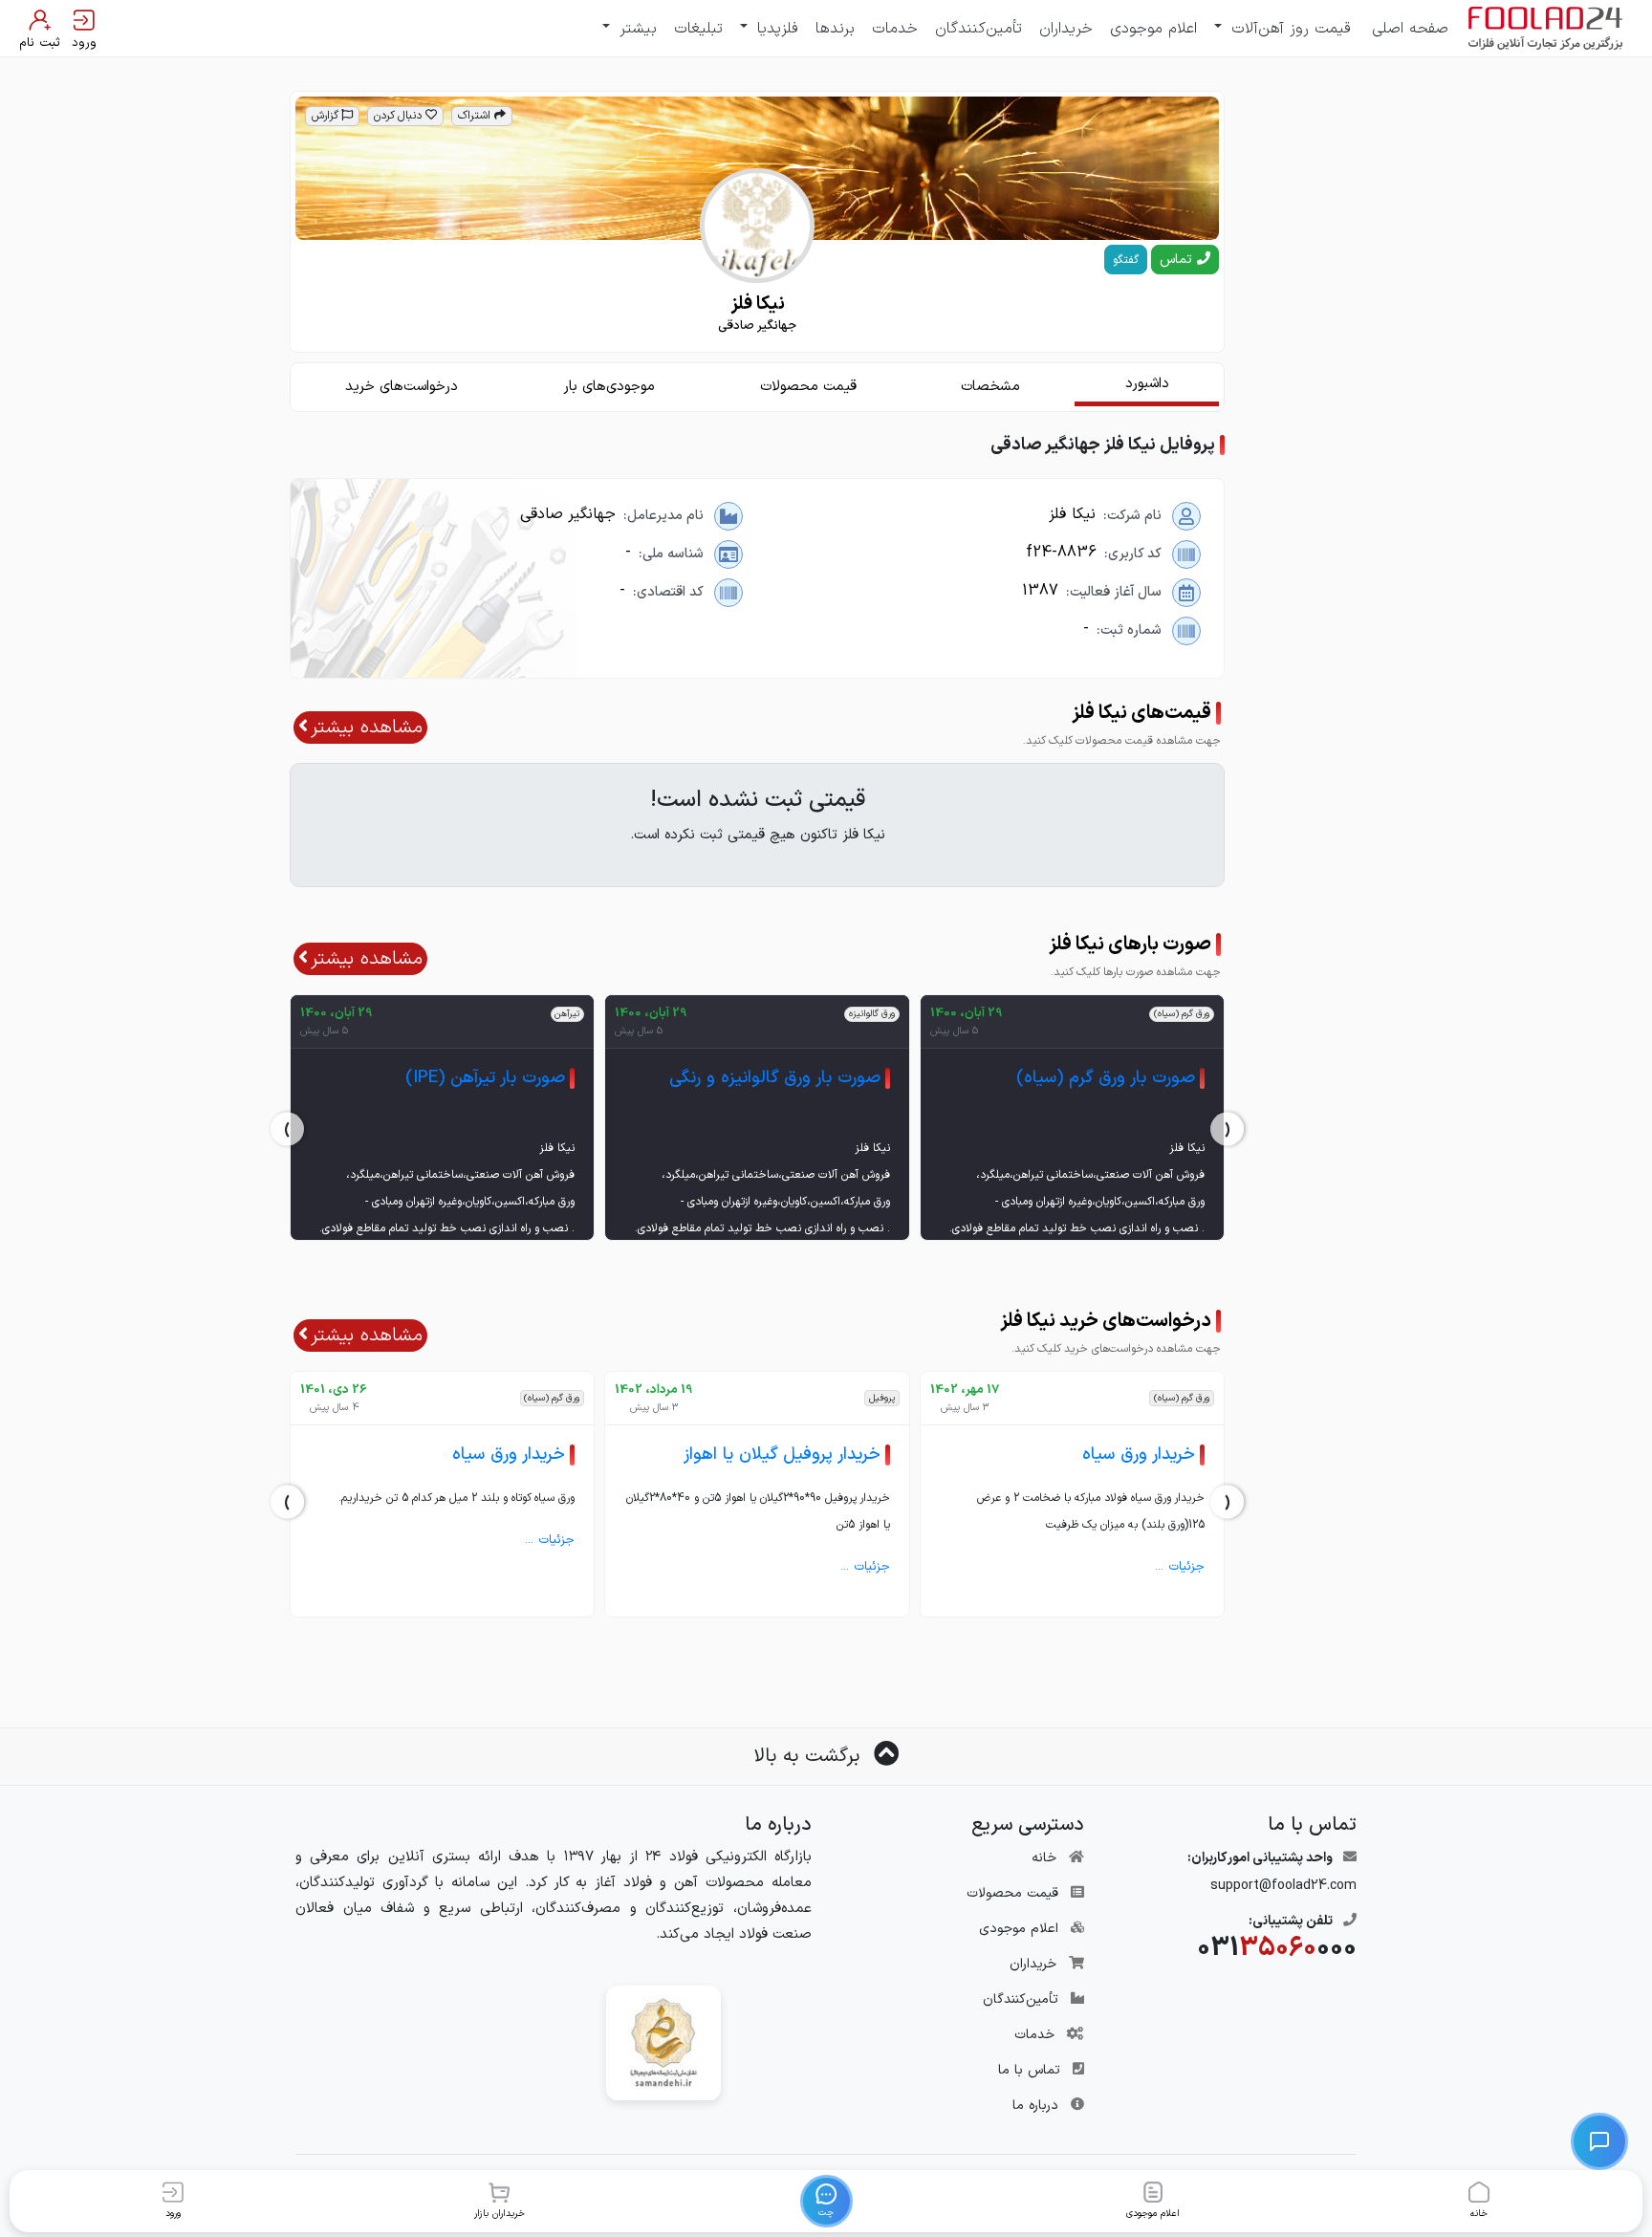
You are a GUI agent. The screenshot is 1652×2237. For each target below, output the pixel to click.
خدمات (895, 29)
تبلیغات (698, 29)
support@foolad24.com (1283, 1886)
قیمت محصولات (1012, 1893)
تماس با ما (1029, 2070)
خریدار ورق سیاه (1139, 1455)
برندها (835, 29)
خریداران (1066, 29)
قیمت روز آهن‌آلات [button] (1288, 29)
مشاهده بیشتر (367, 728)
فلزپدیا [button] (775, 29)
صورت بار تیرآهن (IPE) (485, 1078)
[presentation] (1227, 1129)
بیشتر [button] (635, 29)
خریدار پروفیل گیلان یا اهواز (782, 1455)
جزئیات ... (1180, 1567)
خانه (1044, 1858)
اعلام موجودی (1153, 29)
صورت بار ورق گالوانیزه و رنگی (775, 1078)
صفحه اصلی (1410, 29)
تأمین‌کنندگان (978, 29)
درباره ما (1035, 2106)
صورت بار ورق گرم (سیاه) (1106, 1078)
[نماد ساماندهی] (663, 2042)
